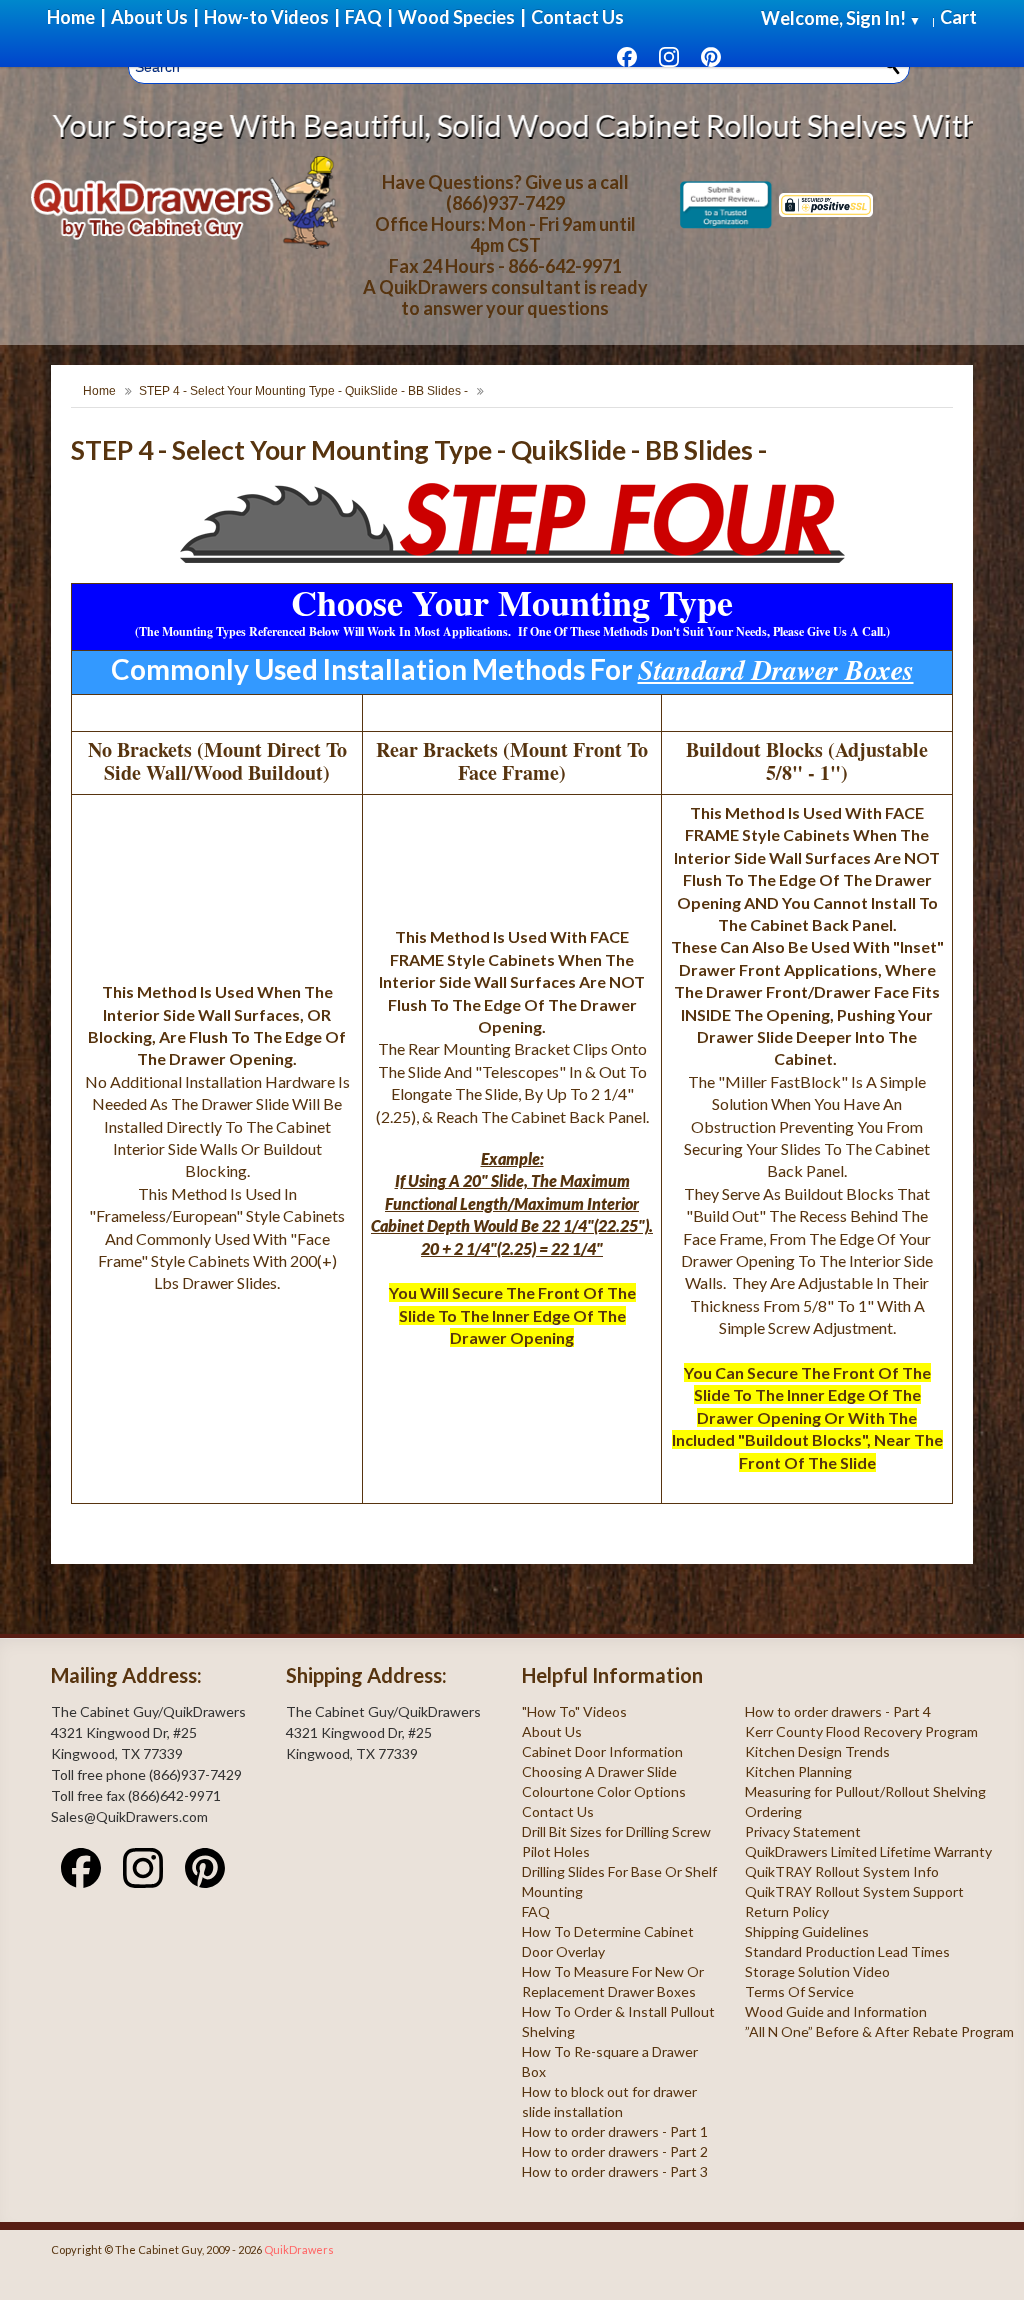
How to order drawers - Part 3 (615, 2171)
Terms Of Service (799, 1991)
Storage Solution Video (817, 1971)
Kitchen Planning (798, 1771)
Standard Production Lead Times (847, 1951)
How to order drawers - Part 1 (615, 2131)
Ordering (773, 1811)
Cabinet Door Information (602, 1751)
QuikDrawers (299, 2249)
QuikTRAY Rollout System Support (854, 1891)
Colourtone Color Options (604, 1791)
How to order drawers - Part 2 (615, 2151)
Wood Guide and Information (836, 2011)
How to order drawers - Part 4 (838, 1711)
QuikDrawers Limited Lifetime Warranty (868, 1851)
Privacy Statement (803, 1831)
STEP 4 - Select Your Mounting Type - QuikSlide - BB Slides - (303, 391)
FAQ (536, 1911)
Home (99, 391)
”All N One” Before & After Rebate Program (879, 2031)
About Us (552, 1731)
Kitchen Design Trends (817, 1751)
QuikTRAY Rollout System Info (842, 1871)
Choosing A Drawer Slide (599, 1771)
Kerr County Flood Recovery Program (861, 1731)
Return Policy (787, 1911)
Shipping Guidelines (807, 1931)
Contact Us (558, 1811)
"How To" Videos (574, 1711)
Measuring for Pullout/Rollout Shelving (865, 1791)
